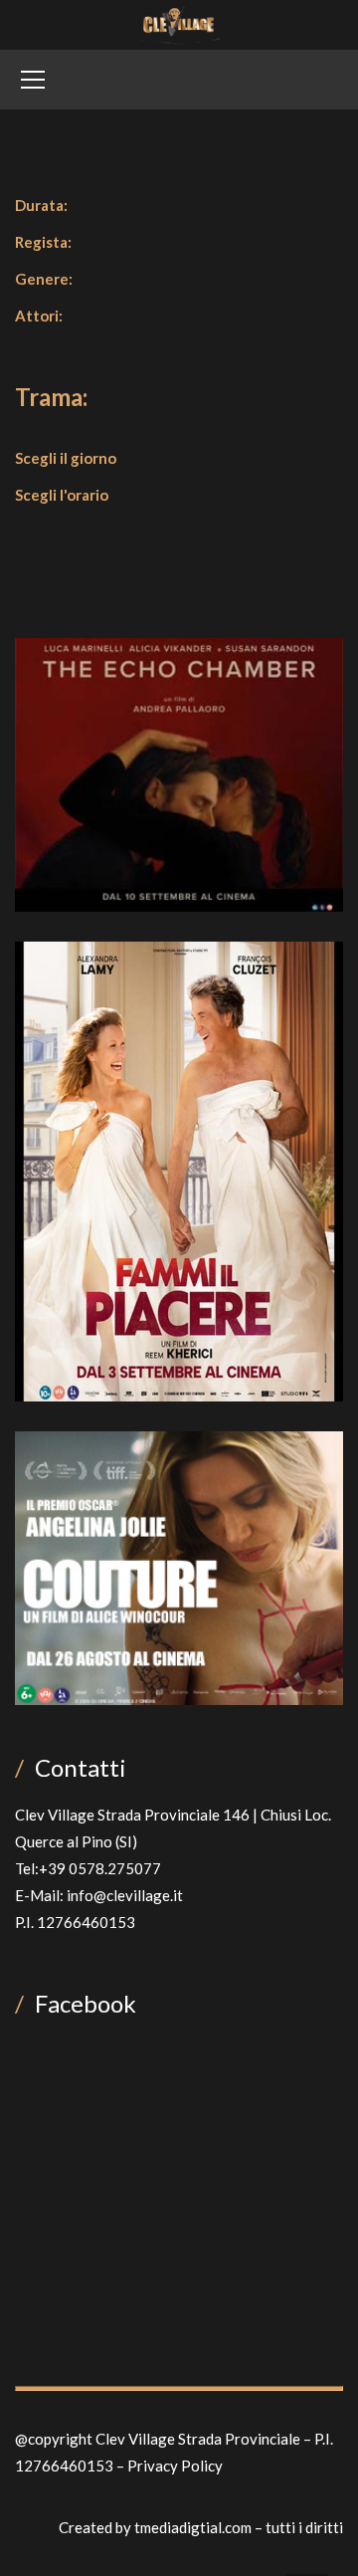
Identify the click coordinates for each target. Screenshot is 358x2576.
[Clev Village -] (179, 23)
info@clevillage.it (125, 1895)
